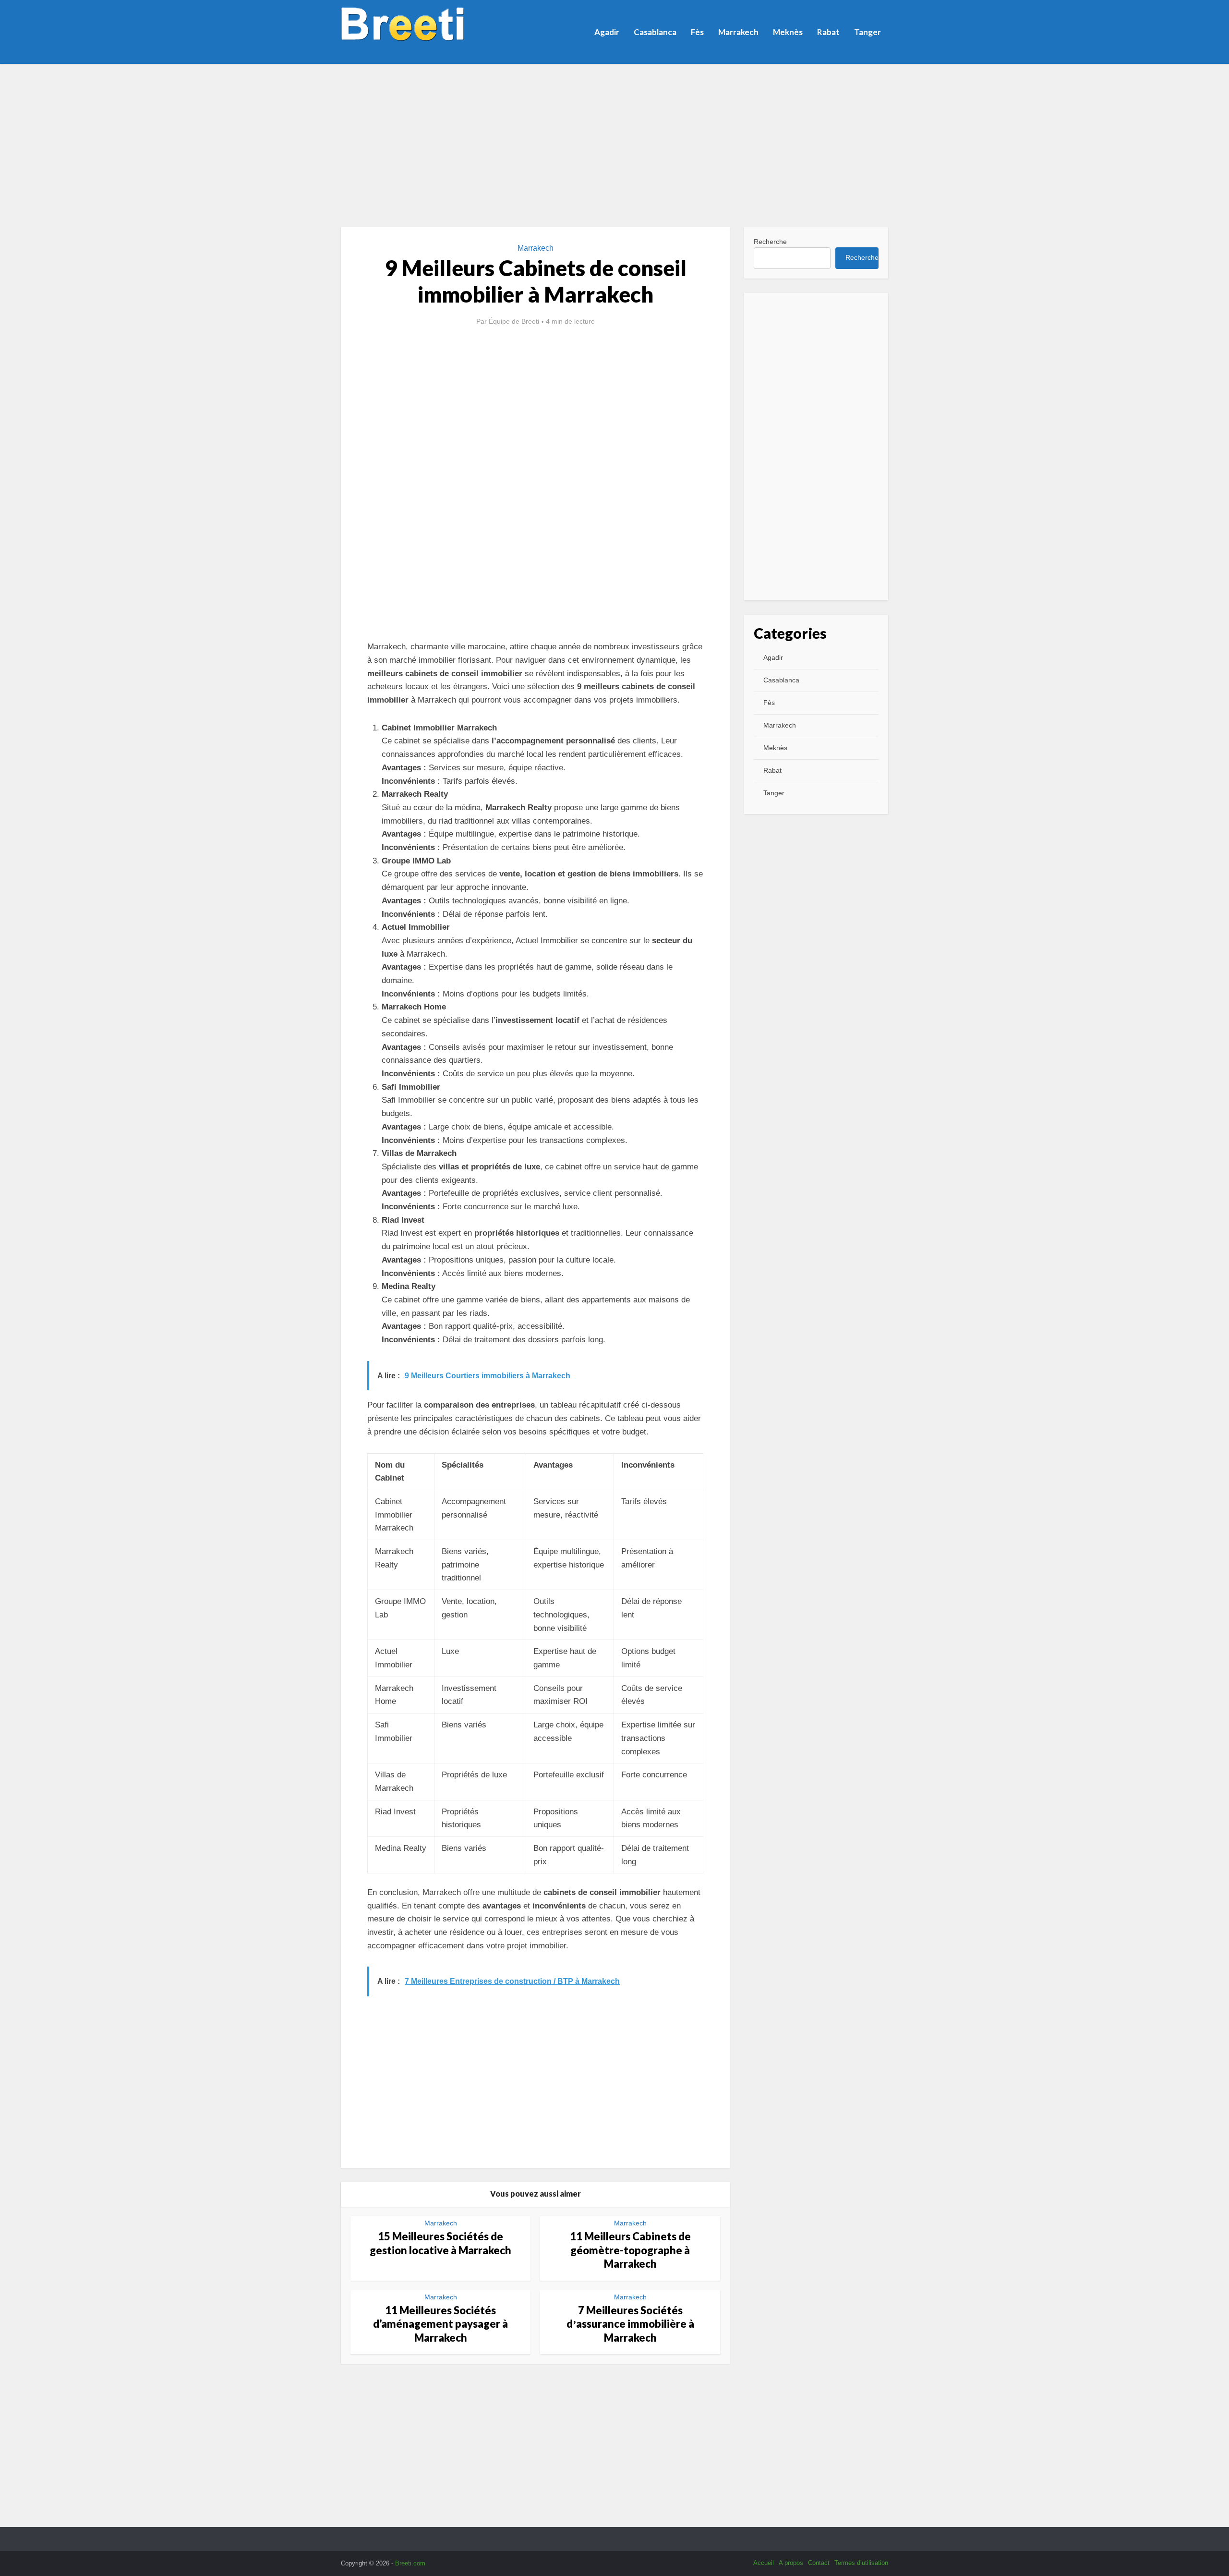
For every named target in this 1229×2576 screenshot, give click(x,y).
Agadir (607, 32)
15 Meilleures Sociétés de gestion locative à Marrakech (440, 2243)
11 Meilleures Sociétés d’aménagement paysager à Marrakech (440, 2324)
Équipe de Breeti (514, 321)
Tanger (868, 32)
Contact (819, 2563)
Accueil (764, 2563)
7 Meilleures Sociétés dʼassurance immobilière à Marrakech (630, 2324)
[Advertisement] (614, 146)
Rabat (828, 32)
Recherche (770, 242)
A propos (791, 2563)
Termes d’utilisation (861, 2563)
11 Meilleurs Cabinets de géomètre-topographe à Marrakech (630, 2250)
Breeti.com (410, 2563)
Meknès (788, 32)
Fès (697, 32)
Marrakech (738, 32)
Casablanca (655, 32)
